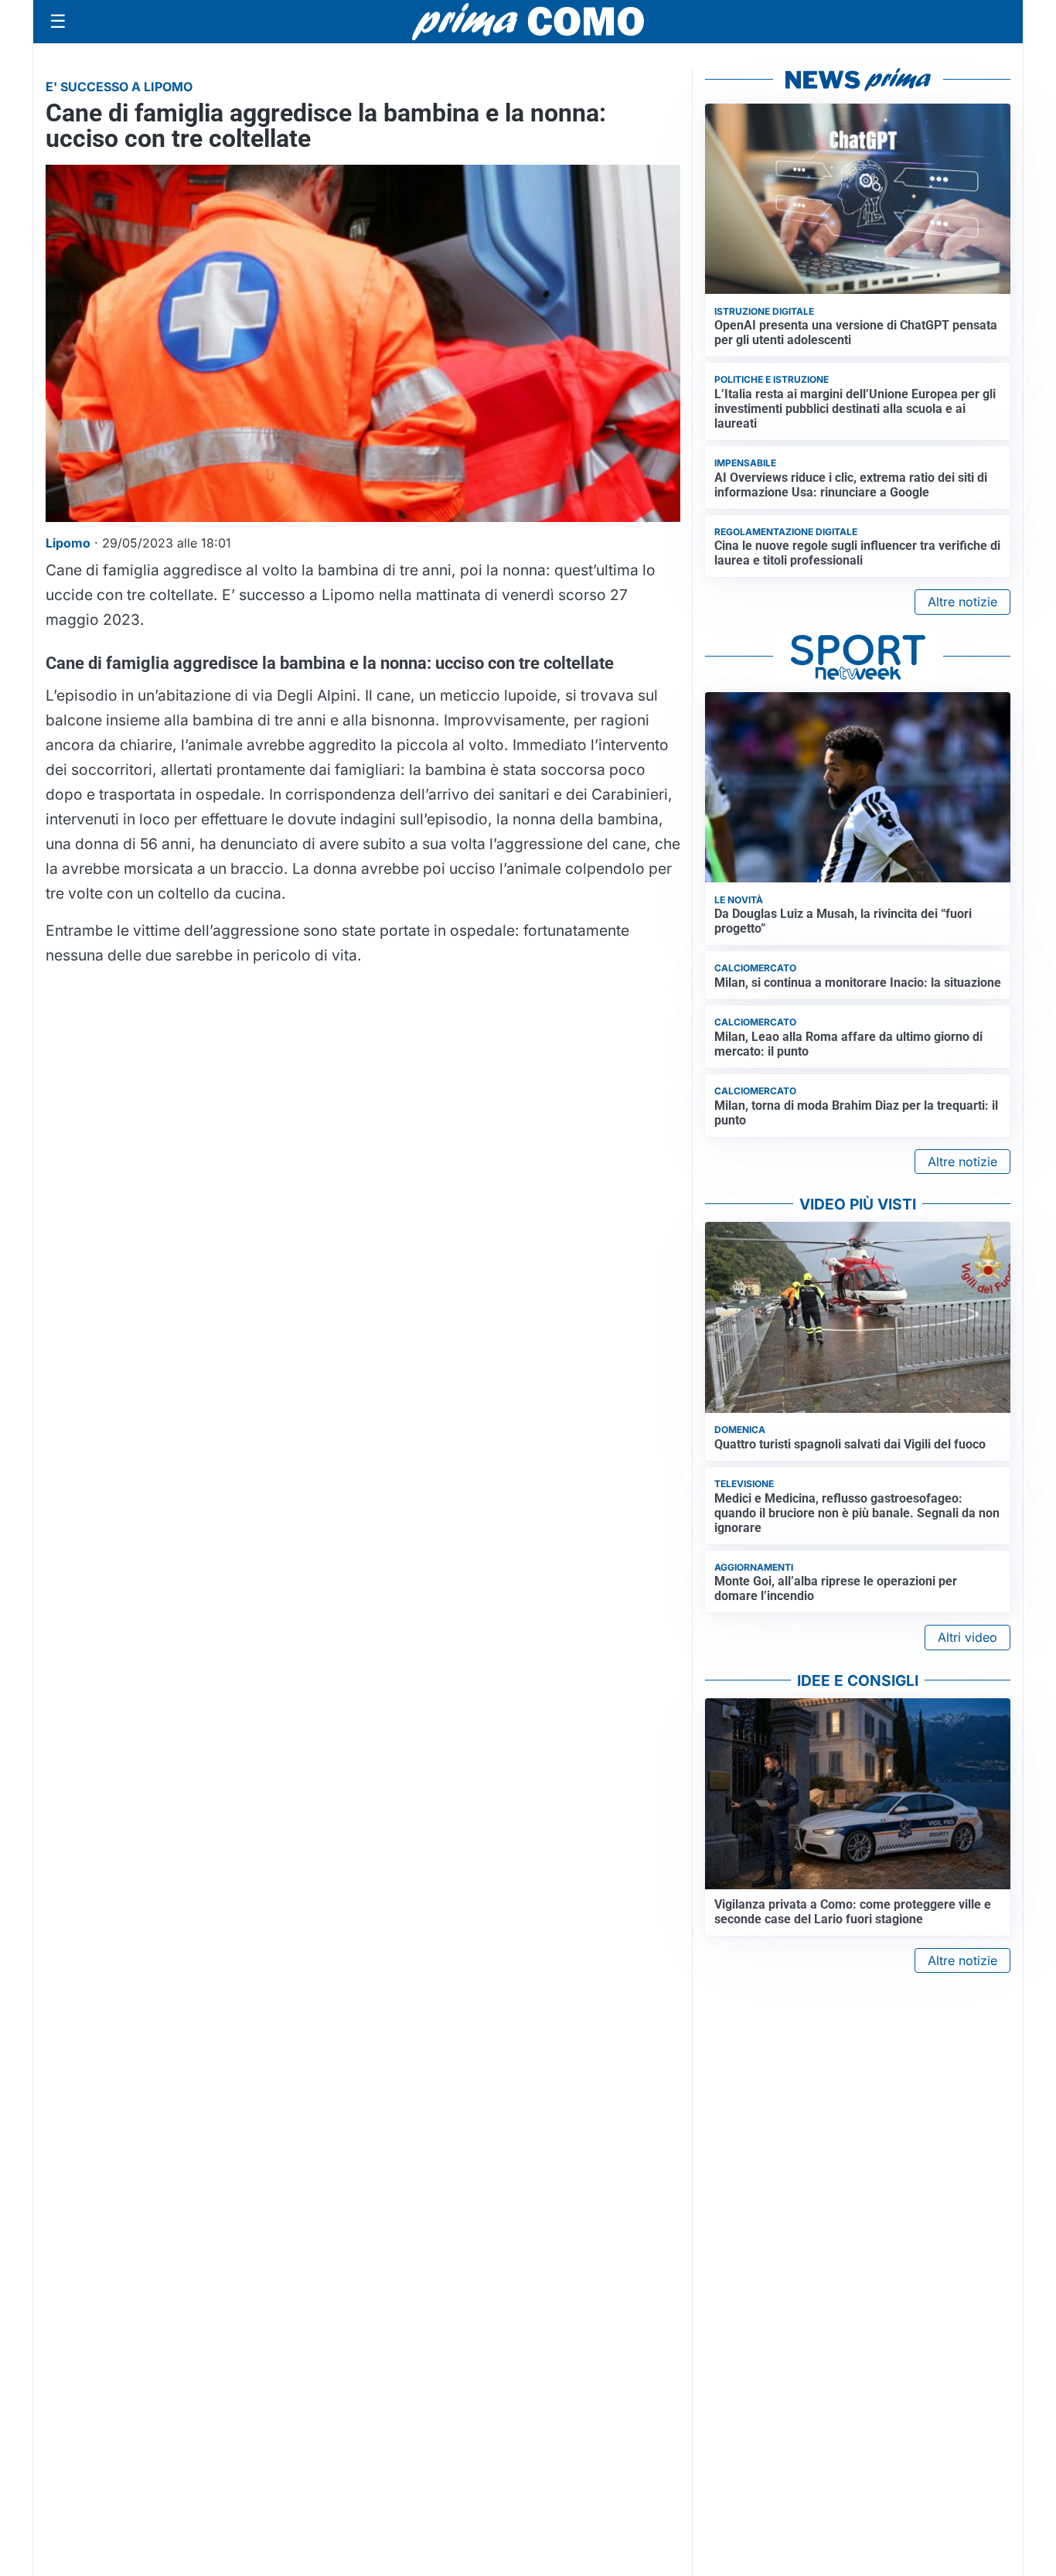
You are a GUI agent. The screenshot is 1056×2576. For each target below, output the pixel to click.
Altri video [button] (967, 1637)
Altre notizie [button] (962, 602)
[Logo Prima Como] (528, 21)
